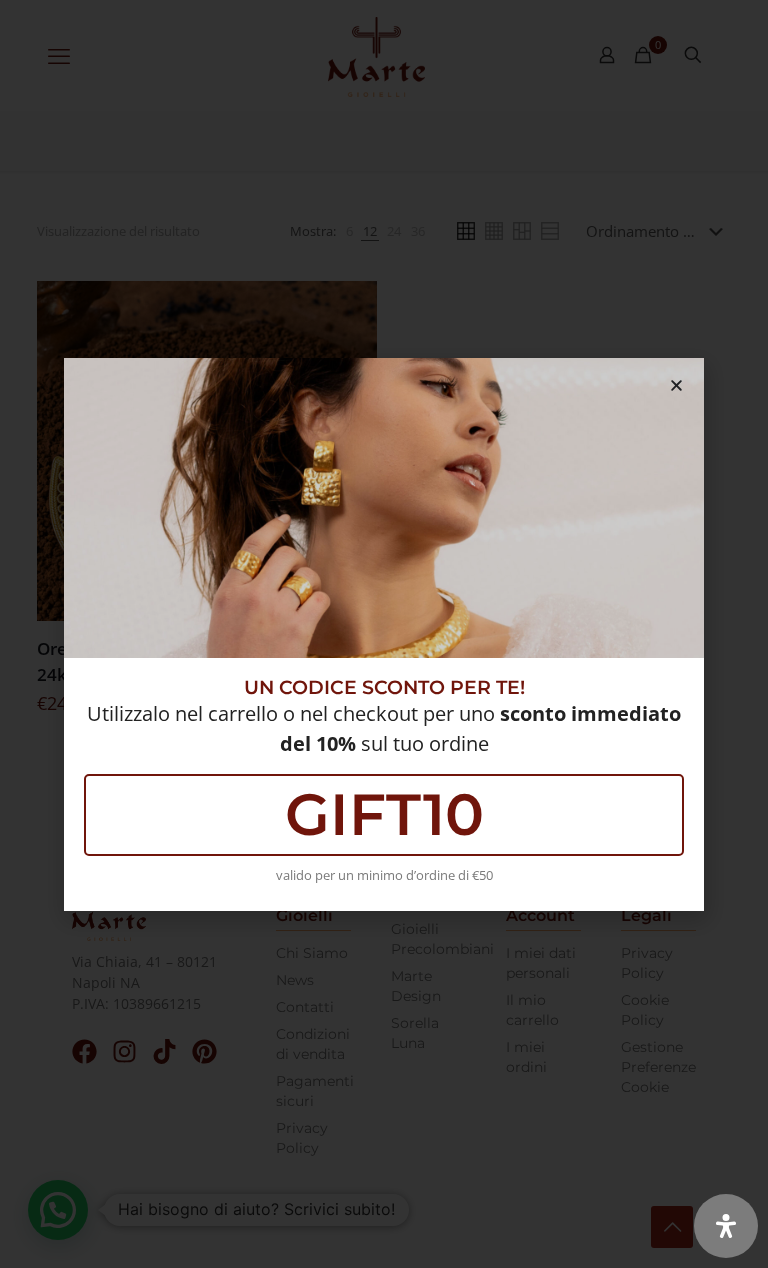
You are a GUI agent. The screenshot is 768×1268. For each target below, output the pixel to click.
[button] (676, 385)
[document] (384, 634)
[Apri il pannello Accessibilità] (726, 1226)
